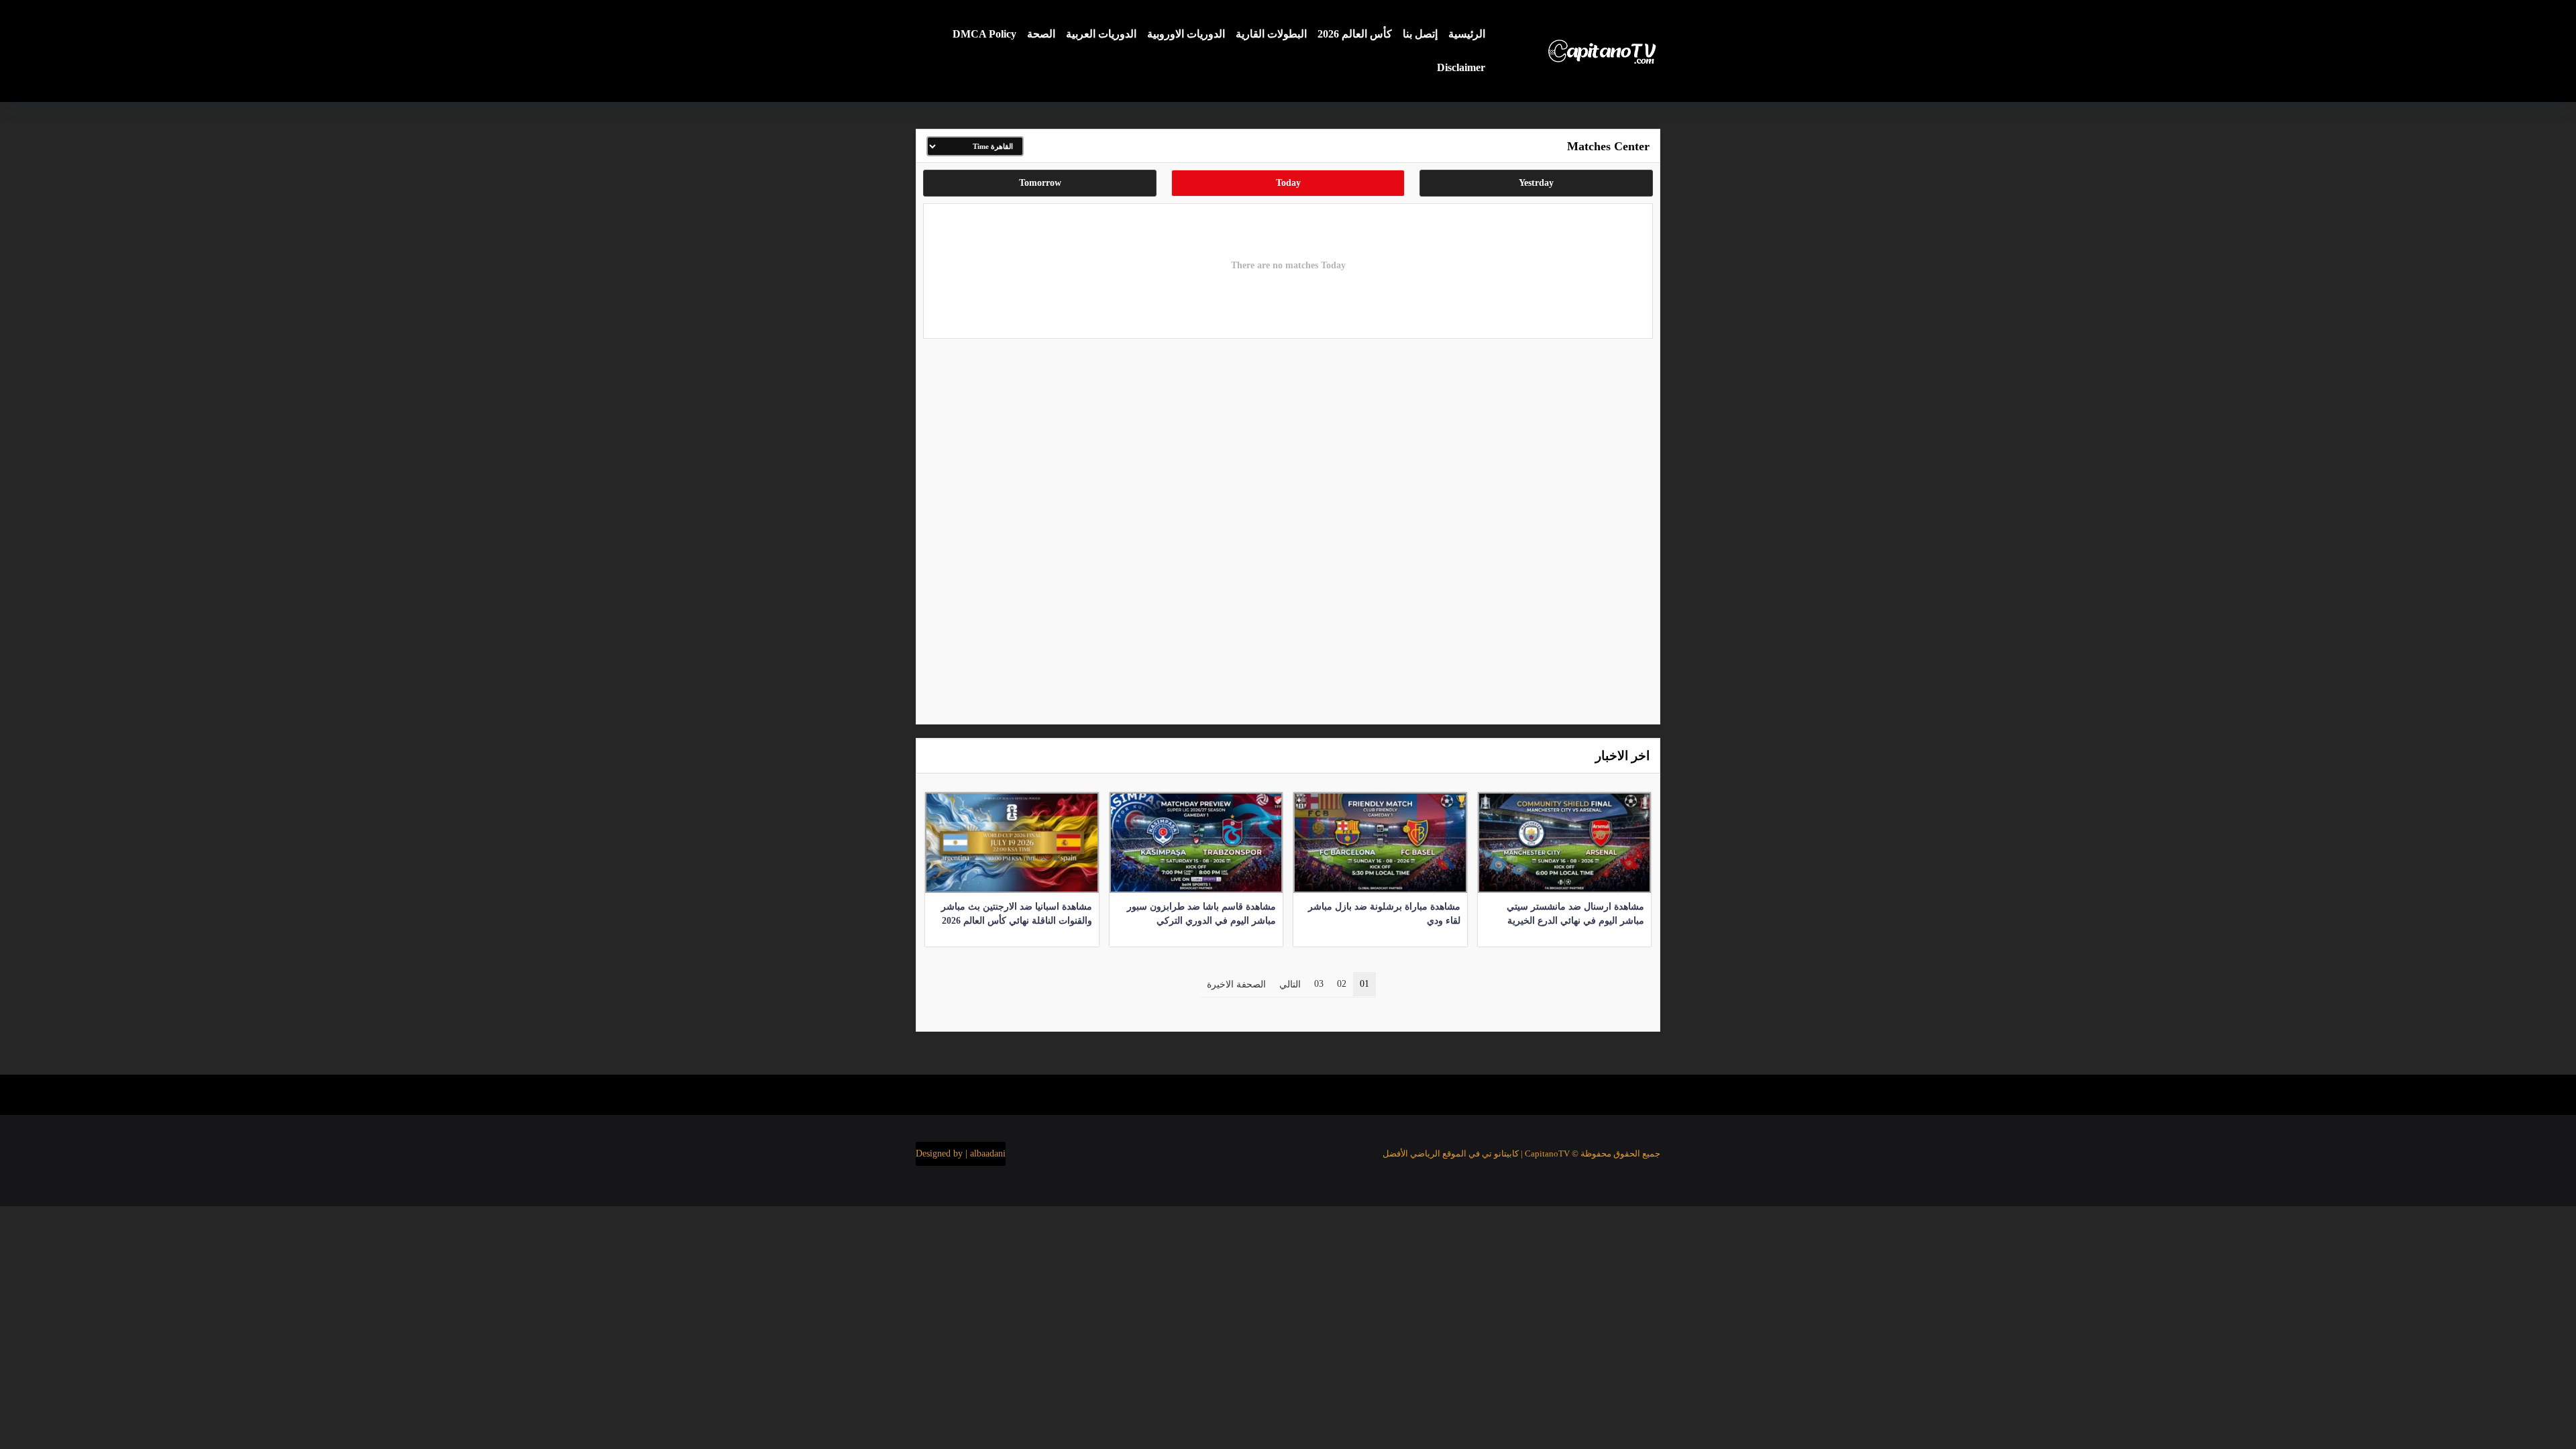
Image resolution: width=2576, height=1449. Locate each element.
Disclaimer (1461, 67)
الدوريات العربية (1101, 34)
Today (1288, 183)
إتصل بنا (1420, 34)
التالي (1290, 984)
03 (1319, 984)
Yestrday (1536, 183)
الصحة (1041, 34)
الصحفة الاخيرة (1236, 984)
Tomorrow (1040, 183)
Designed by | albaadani (961, 1153)
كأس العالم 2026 (1355, 34)
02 (1342, 984)
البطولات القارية (1271, 34)
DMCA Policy (984, 34)
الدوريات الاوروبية (1186, 34)
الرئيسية (1467, 34)
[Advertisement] (1288, 528)
